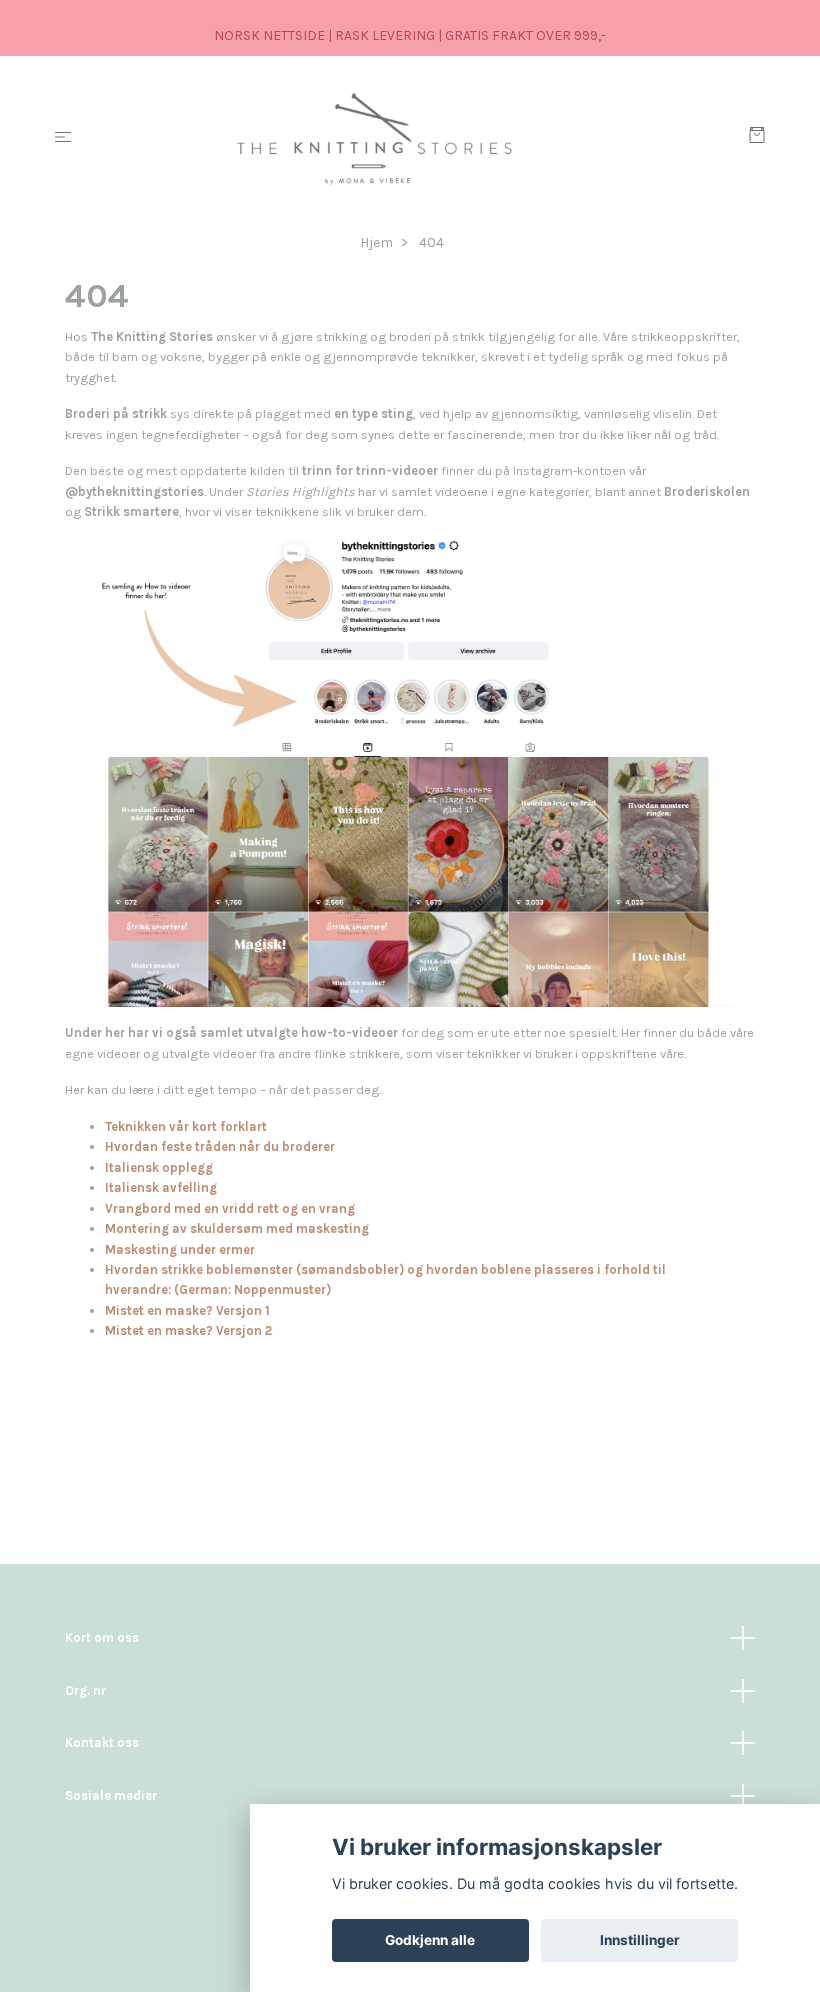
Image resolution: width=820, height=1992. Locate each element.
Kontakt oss (102, 1742)
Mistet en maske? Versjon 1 (187, 1310)
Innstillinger (640, 1940)
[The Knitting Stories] (414, 138)
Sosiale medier (111, 1795)
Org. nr (85, 1690)
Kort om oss (102, 1637)
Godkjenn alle (430, 1940)
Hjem (376, 242)
